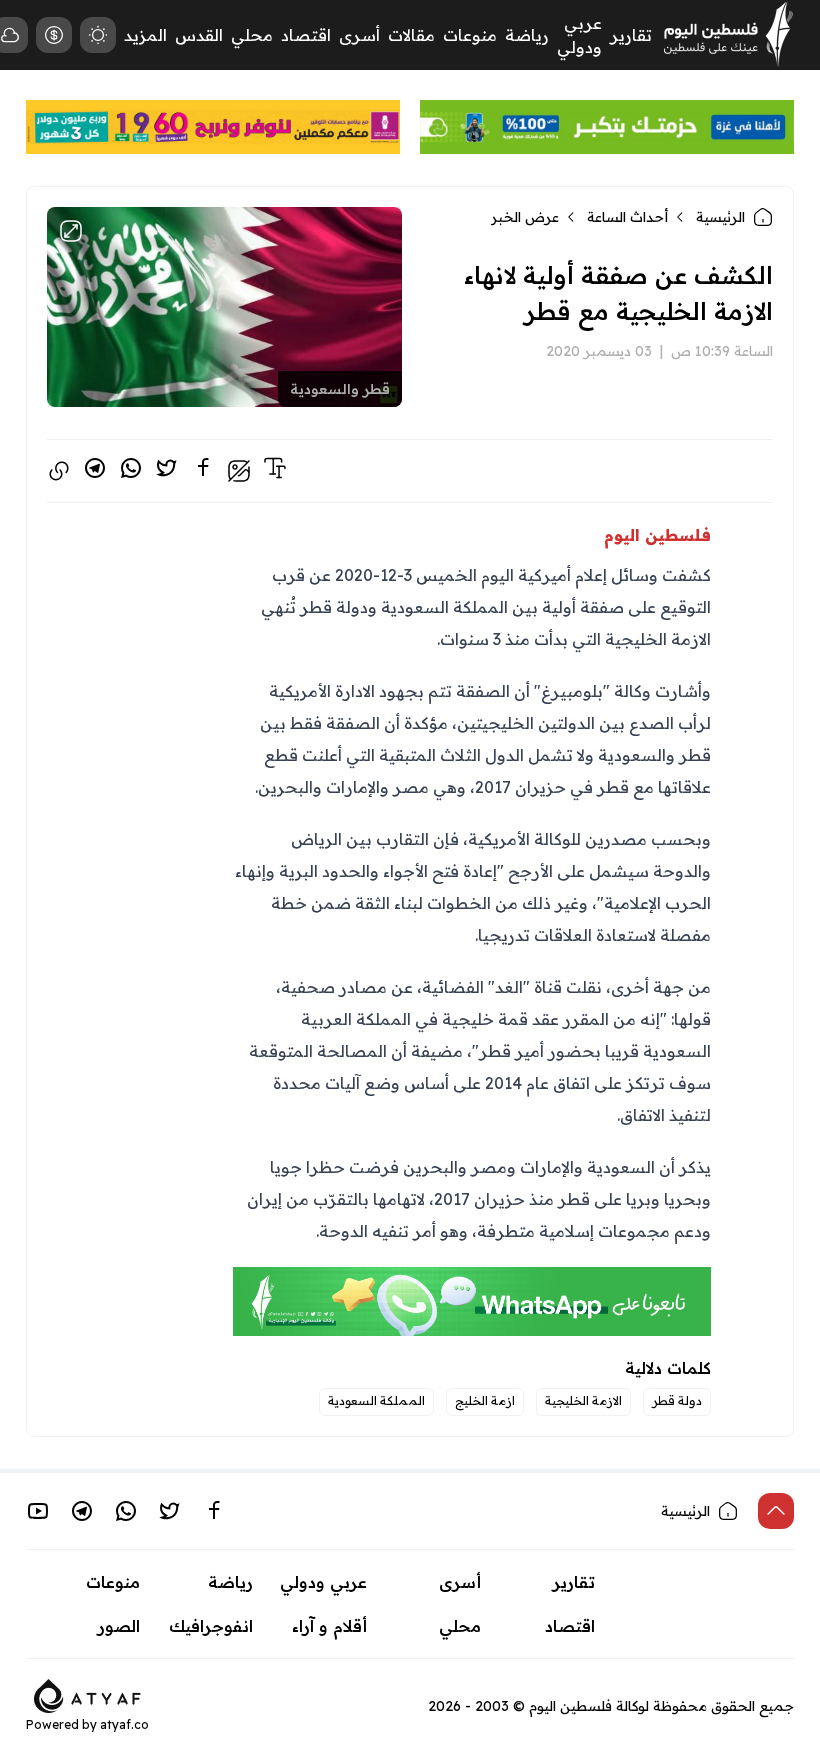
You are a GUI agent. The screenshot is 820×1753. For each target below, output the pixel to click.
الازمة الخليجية (583, 1400)
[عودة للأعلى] (776, 1511)
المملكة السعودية (376, 1400)
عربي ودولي (323, 1582)
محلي (252, 35)
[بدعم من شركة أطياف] (87, 1694)
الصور (119, 1626)
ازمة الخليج (485, 1400)
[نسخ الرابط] (59, 471)
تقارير (631, 35)
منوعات (470, 35)
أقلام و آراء (329, 1626)
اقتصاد (306, 35)
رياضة (527, 35)
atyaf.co (124, 1724)
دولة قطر (677, 1400)
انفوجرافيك (211, 1626)
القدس (199, 35)
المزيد (145, 35)
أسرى (359, 35)
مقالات (411, 35)
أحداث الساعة (627, 217)
